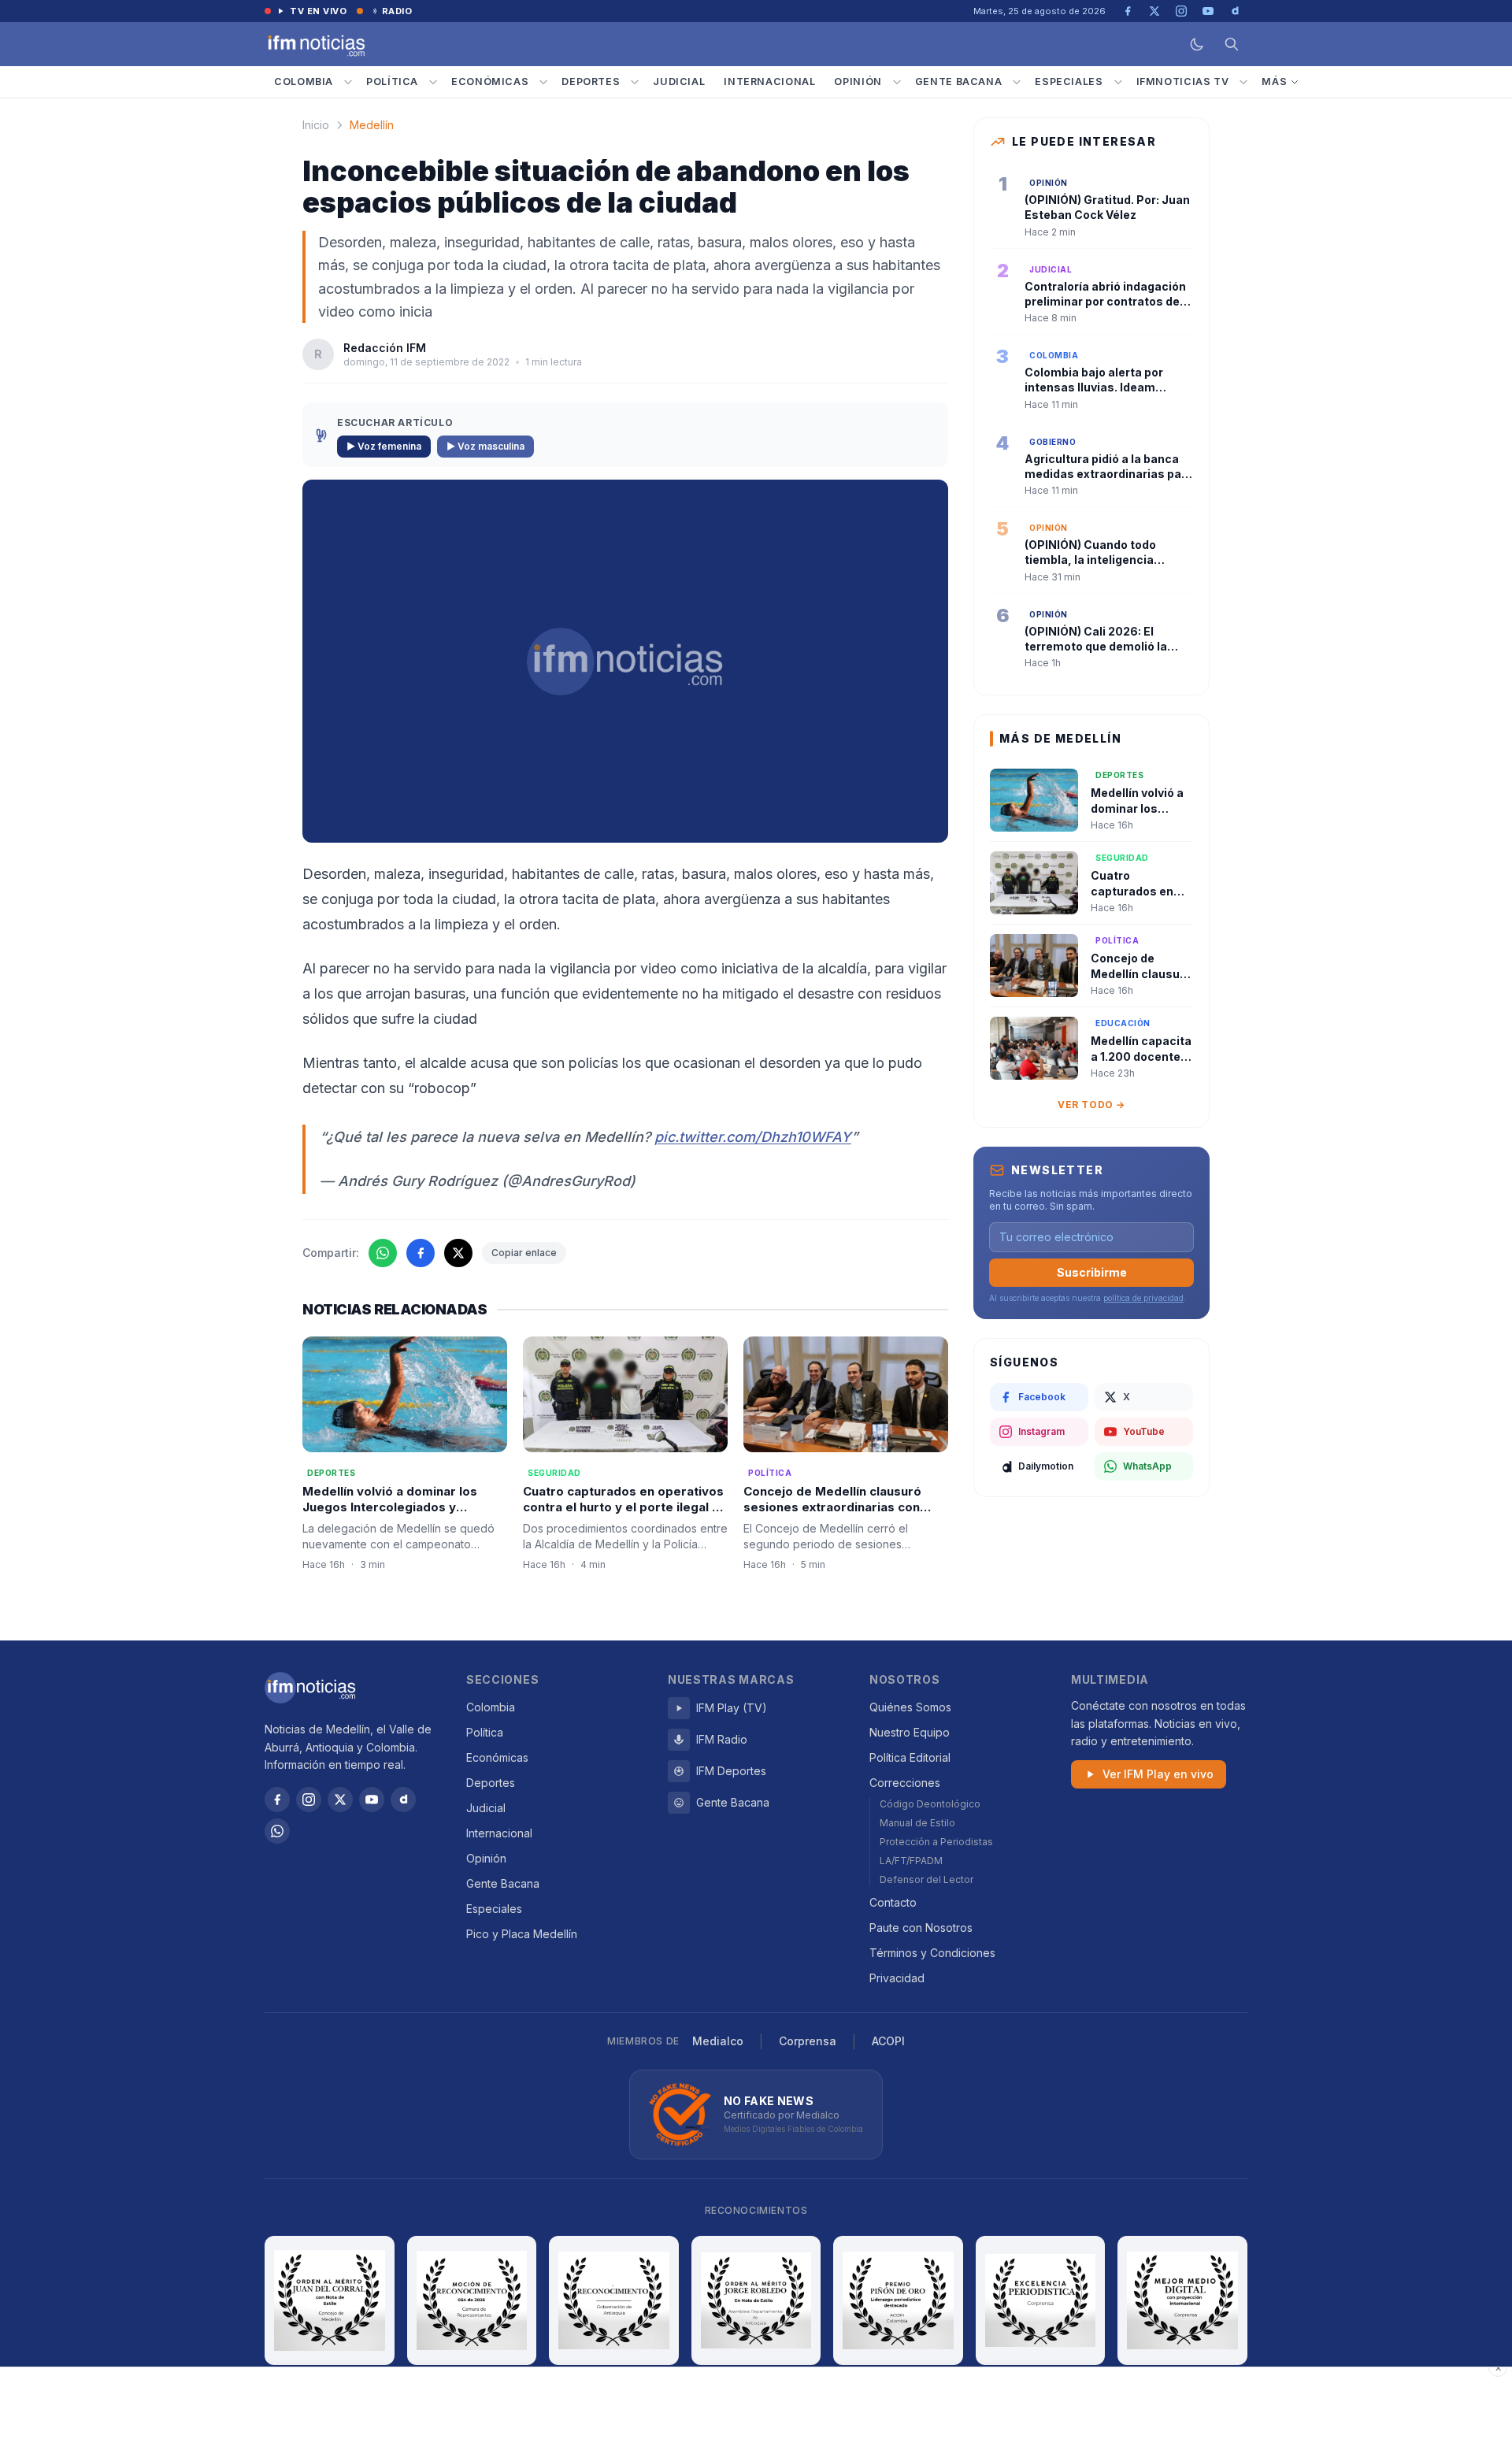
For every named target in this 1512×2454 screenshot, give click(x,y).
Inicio (316, 125)
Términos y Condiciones (932, 1953)
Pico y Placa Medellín (522, 1934)
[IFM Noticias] (310, 1688)
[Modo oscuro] (1197, 44)
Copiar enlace (524, 1253)
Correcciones (905, 1783)
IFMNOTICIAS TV (1183, 82)
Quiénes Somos (910, 1707)
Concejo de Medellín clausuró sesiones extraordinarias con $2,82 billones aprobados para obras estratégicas (836, 1516)
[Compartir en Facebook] (421, 1253)
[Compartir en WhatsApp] (383, 1253)
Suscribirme (1092, 1272)
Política (392, 82)
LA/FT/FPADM (911, 1861)
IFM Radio (722, 1739)
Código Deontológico (930, 1804)
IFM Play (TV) (732, 1708)
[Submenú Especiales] (1118, 82)
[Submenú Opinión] (897, 82)
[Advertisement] (756, 2411)
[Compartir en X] (458, 1253)
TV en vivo (319, 11)
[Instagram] (309, 1800)
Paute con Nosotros (921, 1928)
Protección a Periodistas (936, 1842)
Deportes (591, 82)
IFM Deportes (731, 1771)
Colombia (304, 82)
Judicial (679, 82)
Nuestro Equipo (910, 1732)
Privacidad (897, 1978)
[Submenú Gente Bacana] (1017, 82)
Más (1274, 82)
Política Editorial (910, 1757)
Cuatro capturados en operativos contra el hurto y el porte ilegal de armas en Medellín (625, 1507)
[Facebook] (277, 1800)
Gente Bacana (959, 82)
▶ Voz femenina (384, 446)
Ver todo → (1091, 1105)
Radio (397, 11)
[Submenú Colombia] (348, 82)
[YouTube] (372, 1800)
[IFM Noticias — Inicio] (315, 44)
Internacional (769, 82)
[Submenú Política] (433, 82)
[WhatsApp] (277, 1831)
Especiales (1069, 82)
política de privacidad (1143, 1298)
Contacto (893, 1902)
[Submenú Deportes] (635, 82)
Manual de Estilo (917, 1823)
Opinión (858, 82)
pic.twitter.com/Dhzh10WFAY (753, 1137)
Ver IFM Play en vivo (1158, 1774)
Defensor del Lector (926, 1879)
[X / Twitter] (340, 1800)
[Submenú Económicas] (543, 82)
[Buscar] (1232, 44)
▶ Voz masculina (485, 446)
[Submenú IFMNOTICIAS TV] (1243, 82)
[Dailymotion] (403, 1800)
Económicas (490, 82)
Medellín (372, 125)
